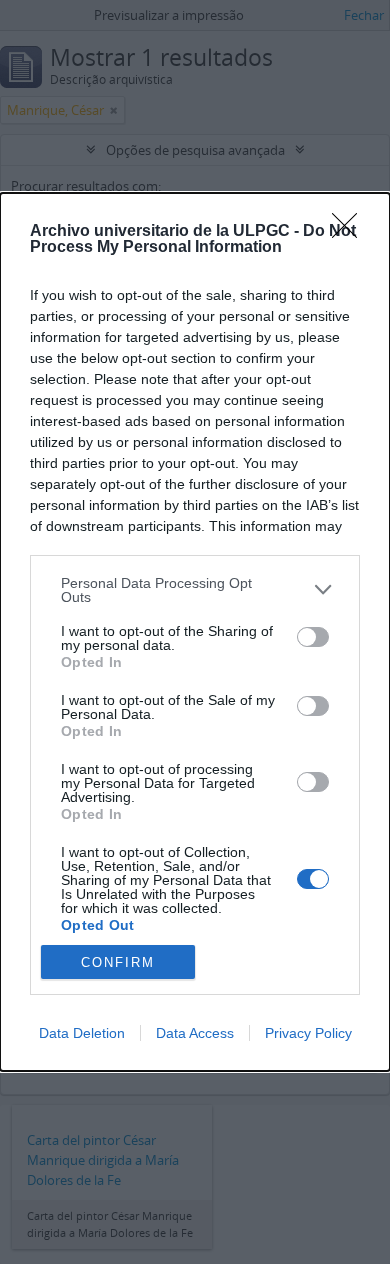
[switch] (313, 637)
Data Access (195, 1033)
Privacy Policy (308, 1033)
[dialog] (195, 632)
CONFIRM (118, 962)
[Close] (351, 232)
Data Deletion (82, 1033)
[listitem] (195, 590)
